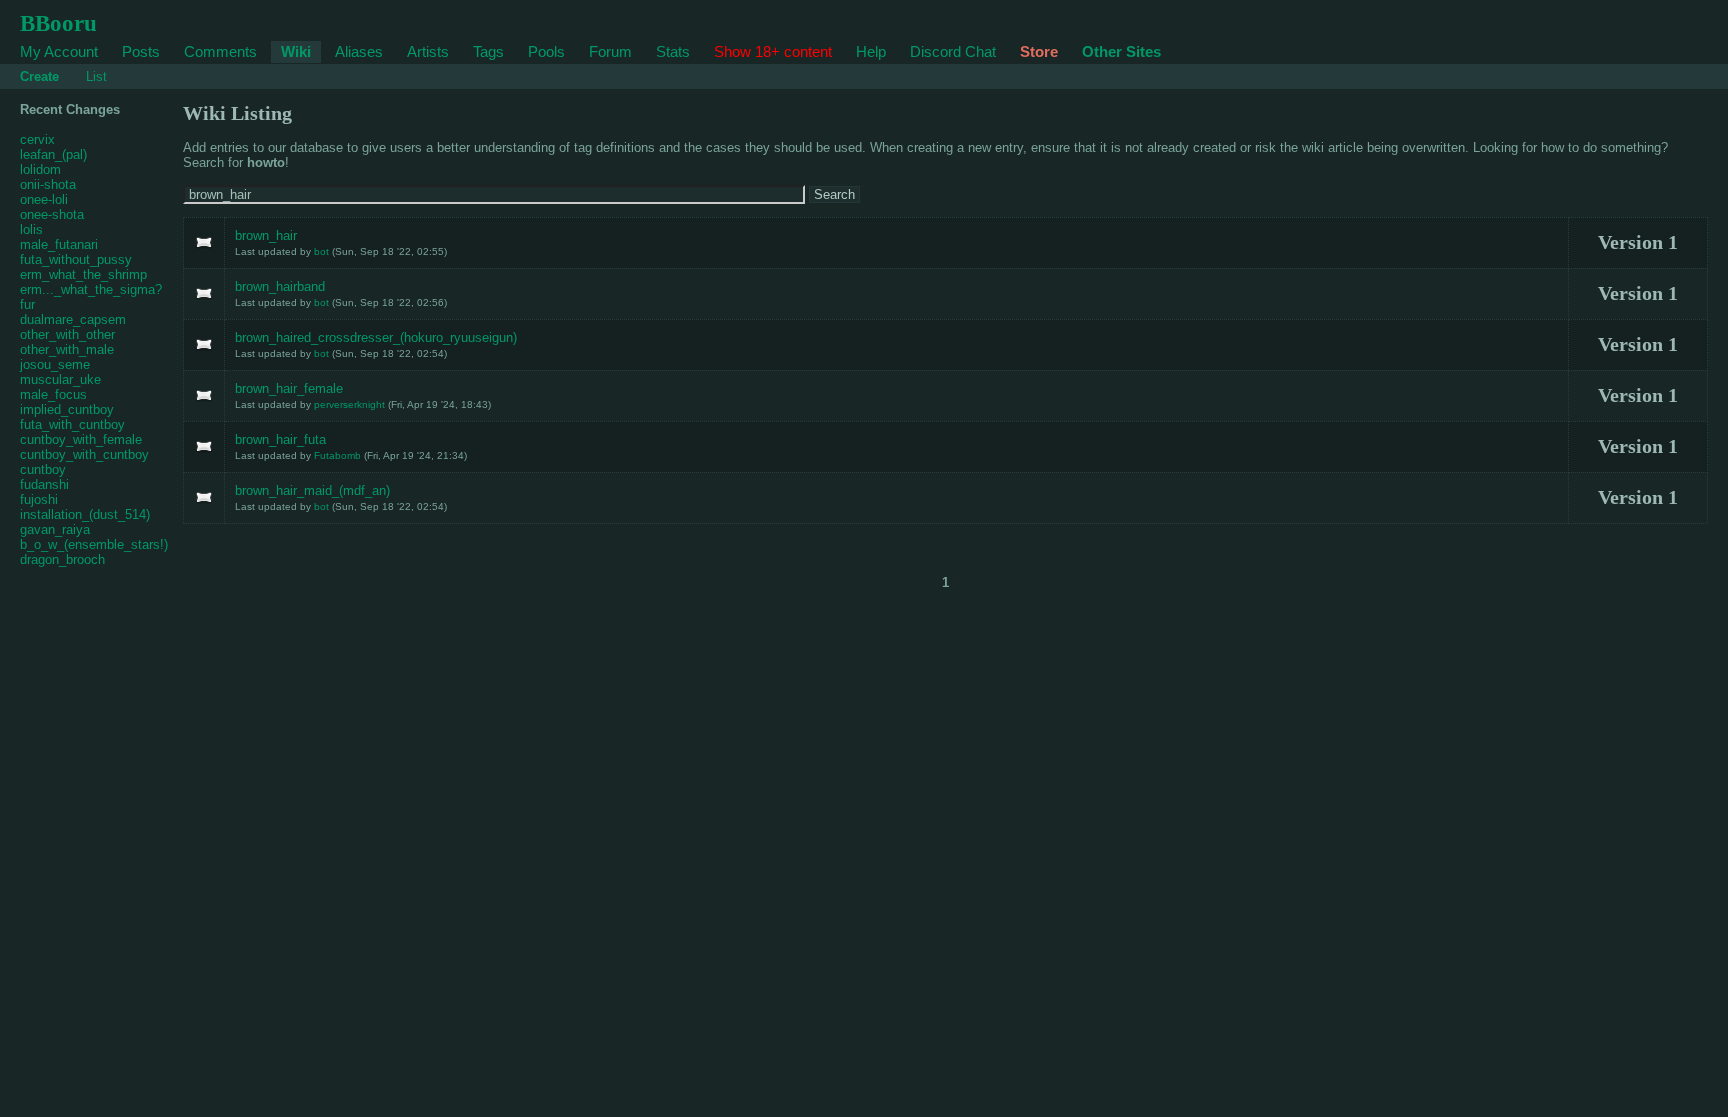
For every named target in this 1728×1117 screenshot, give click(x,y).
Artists (428, 51)
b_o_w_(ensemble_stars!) (94, 544)
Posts (141, 51)
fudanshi (44, 484)
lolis (31, 229)
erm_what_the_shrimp (83, 274)
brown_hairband (280, 286)
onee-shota (52, 214)
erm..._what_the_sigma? (91, 289)
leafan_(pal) (53, 154)
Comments (220, 51)
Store (1039, 51)
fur (27, 304)
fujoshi (39, 499)
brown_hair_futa (280, 439)
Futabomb (337, 455)
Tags (488, 51)
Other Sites (1121, 51)
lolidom (40, 169)
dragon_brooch (62, 559)
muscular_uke (60, 379)
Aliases (359, 51)
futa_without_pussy (76, 259)
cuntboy (43, 469)
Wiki (296, 51)
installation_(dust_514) (85, 514)
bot (321, 251)
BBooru (58, 23)
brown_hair (266, 235)
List (96, 76)
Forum (610, 51)
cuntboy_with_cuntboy (84, 454)
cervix (37, 139)
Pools (546, 51)
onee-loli (44, 199)
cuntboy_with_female (81, 439)
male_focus (53, 394)
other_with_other (67, 334)
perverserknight (349, 404)
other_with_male (67, 349)
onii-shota (48, 184)
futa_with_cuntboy (72, 424)
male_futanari (59, 244)
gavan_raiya (55, 529)
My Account (59, 51)
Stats (673, 51)
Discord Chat (953, 51)
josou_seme (55, 364)
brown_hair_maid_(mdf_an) (312, 490)
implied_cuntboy (67, 409)
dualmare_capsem (73, 319)
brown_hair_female (289, 388)
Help (871, 51)
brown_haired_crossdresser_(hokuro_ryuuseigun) (376, 337)
